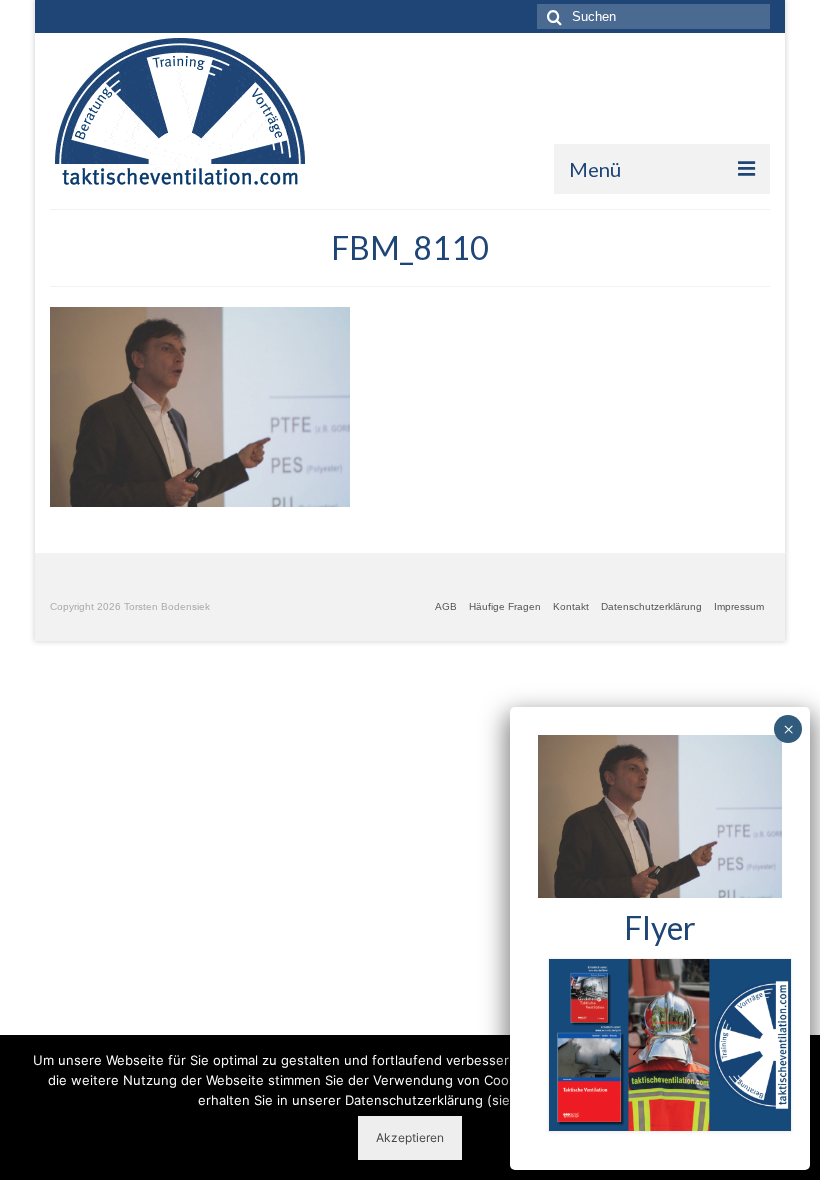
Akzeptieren (410, 1137)
